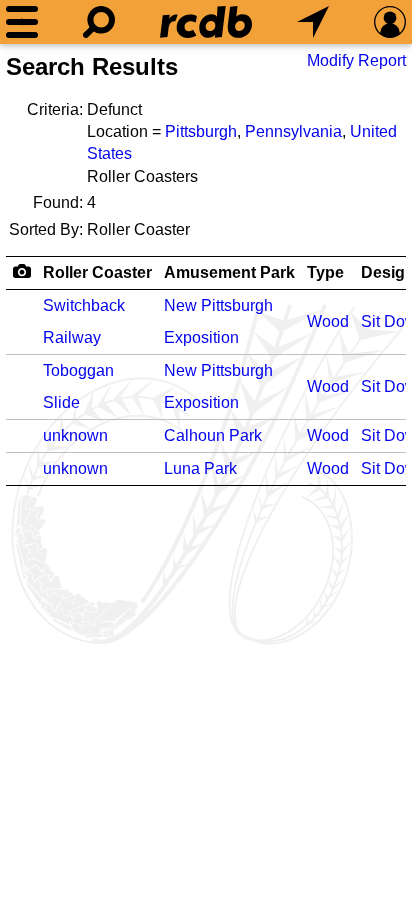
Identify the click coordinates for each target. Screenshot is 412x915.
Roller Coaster (97, 272)
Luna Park (200, 468)
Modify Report (356, 60)
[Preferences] (390, 22)
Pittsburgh (201, 131)
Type (325, 272)
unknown (75, 435)
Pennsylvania (293, 131)
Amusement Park (229, 272)
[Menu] (22, 22)
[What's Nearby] (313, 22)
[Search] (99, 22)
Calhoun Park (213, 435)
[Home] (206, 22)
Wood (328, 321)
